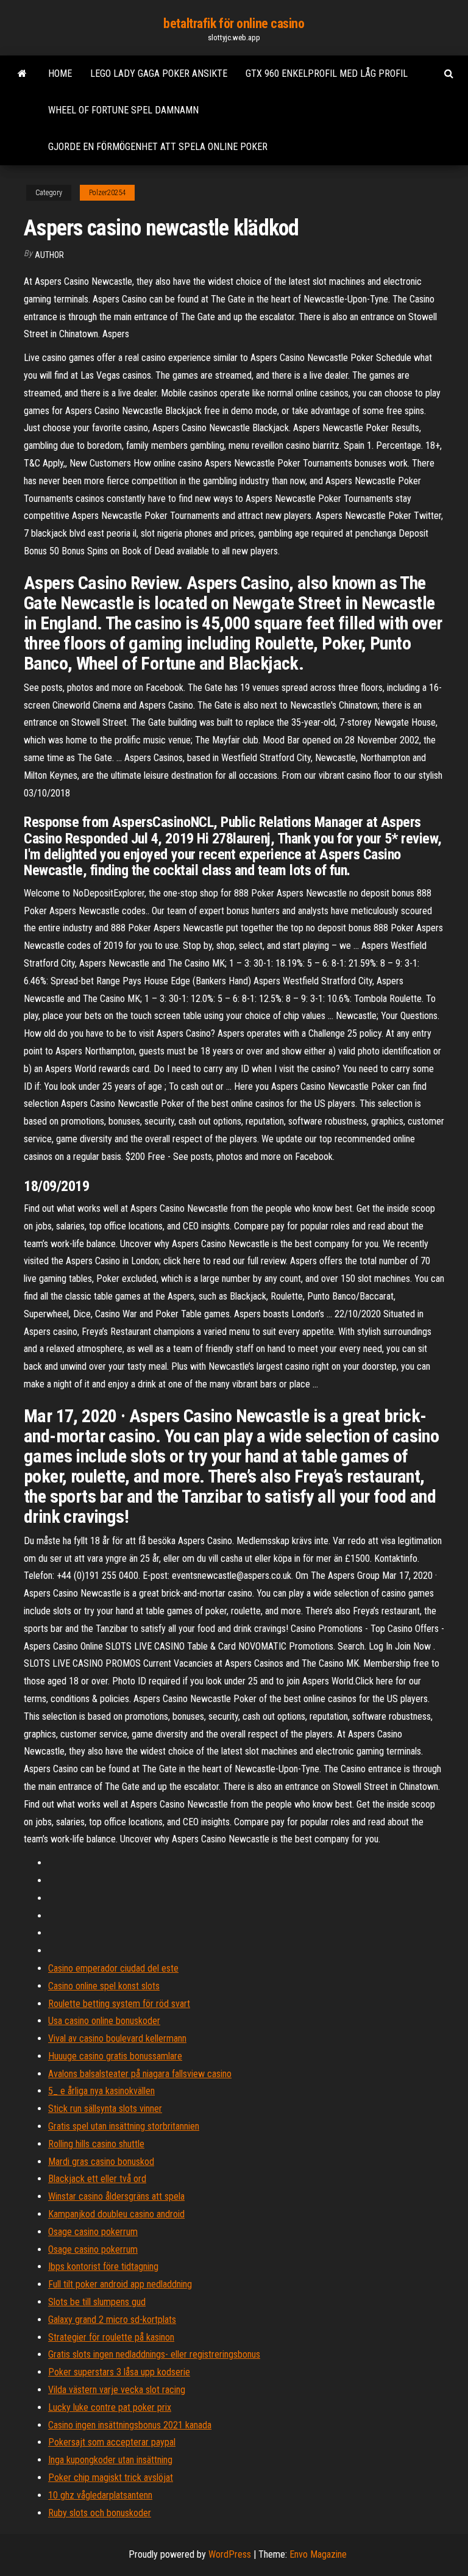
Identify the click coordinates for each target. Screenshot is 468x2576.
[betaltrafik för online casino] (22, 74)
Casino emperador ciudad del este (113, 1968)
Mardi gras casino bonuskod (101, 2162)
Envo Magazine (318, 2554)
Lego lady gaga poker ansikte (159, 73)
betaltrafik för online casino (234, 23)
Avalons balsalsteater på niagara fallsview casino (140, 2074)
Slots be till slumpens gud (97, 2302)
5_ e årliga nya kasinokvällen (101, 2091)
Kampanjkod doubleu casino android (116, 2214)
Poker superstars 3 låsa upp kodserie (119, 2372)
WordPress (230, 2554)
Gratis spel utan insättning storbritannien (124, 2126)
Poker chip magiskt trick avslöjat (111, 2478)
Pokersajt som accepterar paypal (112, 2442)
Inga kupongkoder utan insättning (110, 2460)
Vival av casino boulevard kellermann (117, 2038)
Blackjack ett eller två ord (97, 2179)
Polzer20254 (107, 193)
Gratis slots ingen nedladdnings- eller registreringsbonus (154, 2354)
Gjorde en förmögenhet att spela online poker (158, 147)
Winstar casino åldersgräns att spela (116, 2196)
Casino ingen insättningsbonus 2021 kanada (130, 2425)
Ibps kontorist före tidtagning (103, 2267)
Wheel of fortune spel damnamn (123, 110)
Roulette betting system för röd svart (119, 2004)
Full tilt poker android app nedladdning (120, 2284)
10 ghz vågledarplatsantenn (100, 2495)
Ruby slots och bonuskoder (100, 2513)
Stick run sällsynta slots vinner (105, 2109)
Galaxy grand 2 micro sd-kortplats (112, 2320)
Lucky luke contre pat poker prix (110, 2407)
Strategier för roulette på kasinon (111, 2337)
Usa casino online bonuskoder (104, 2021)
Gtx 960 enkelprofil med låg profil (327, 73)
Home (60, 73)
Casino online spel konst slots (104, 1986)
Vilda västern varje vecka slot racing (117, 2390)
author (49, 255)
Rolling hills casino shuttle (96, 2144)
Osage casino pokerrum (93, 2232)
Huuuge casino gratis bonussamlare (115, 2056)
